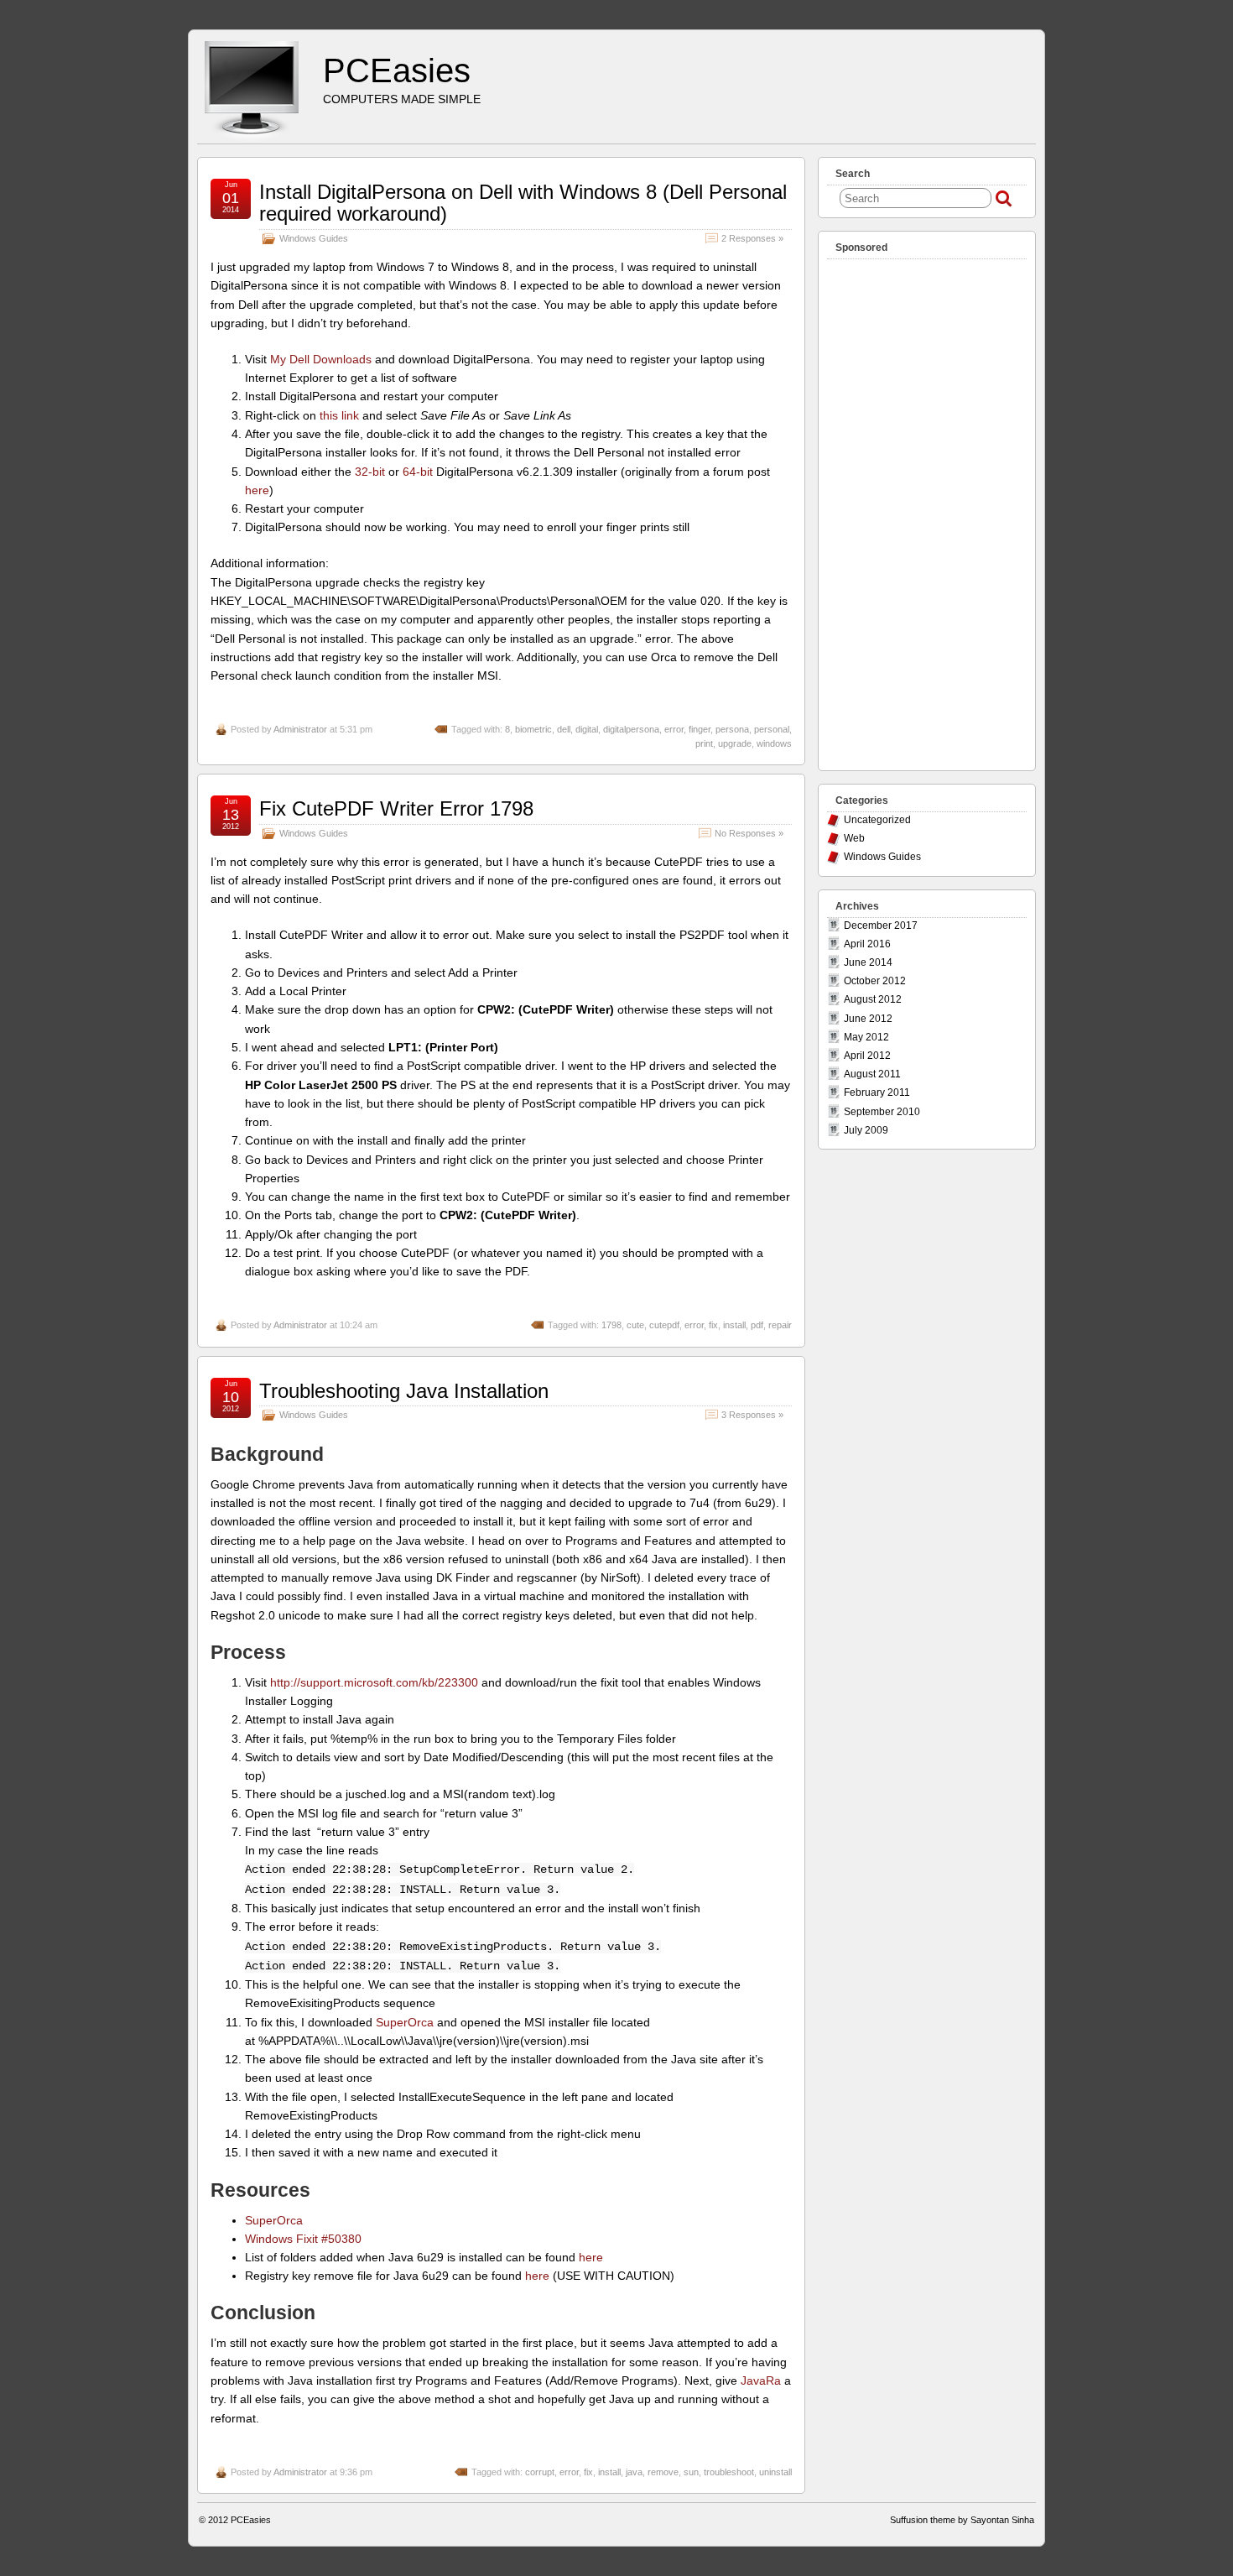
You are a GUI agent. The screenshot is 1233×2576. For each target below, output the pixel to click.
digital (587, 729)
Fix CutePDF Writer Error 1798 (396, 808)
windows (774, 743)
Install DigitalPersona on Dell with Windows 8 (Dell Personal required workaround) (523, 203)
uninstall (775, 2472)
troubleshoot (729, 2472)
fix (713, 1325)
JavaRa (761, 2380)
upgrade (735, 743)
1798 (611, 1325)
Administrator (300, 729)
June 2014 (868, 962)
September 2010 (882, 1112)
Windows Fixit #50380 (303, 2239)
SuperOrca (405, 2022)
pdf (757, 1325)
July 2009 (866, 1130)
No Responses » (749, 833)
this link (339, 415)
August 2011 (872, 1074)
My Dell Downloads (321, 359)
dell (564, 729)
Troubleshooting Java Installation (404, 1391)
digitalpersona (631, 729)
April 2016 (867, 944)
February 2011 (877, 1092)
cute (635, 1325)
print (704, 743)
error (674, 729)
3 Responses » (752, 1415)
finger (700, 729)
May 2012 (866, 1037)
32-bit (370, 472)
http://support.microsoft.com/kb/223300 (374, 1682)
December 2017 (881, 926)
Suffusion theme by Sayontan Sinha (962, 2520)
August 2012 (873, 999)
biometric (533, 729)
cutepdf (664, 1325)
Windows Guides (314, 238)
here (257, 490)
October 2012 (875, 981)
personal (772, 729)
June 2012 (868, 1019)
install (734, 1325)
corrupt (540, 2472)
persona (732, 729)
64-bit (418, 472)
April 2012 (867, 1056)
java (634, 2472)
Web (854, 838)
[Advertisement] (927, 511)
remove (663, 2472)
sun (691, 2472)
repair (780, 1325)
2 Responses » (752, 238)
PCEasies (397, 70)
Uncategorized (877, 820)
